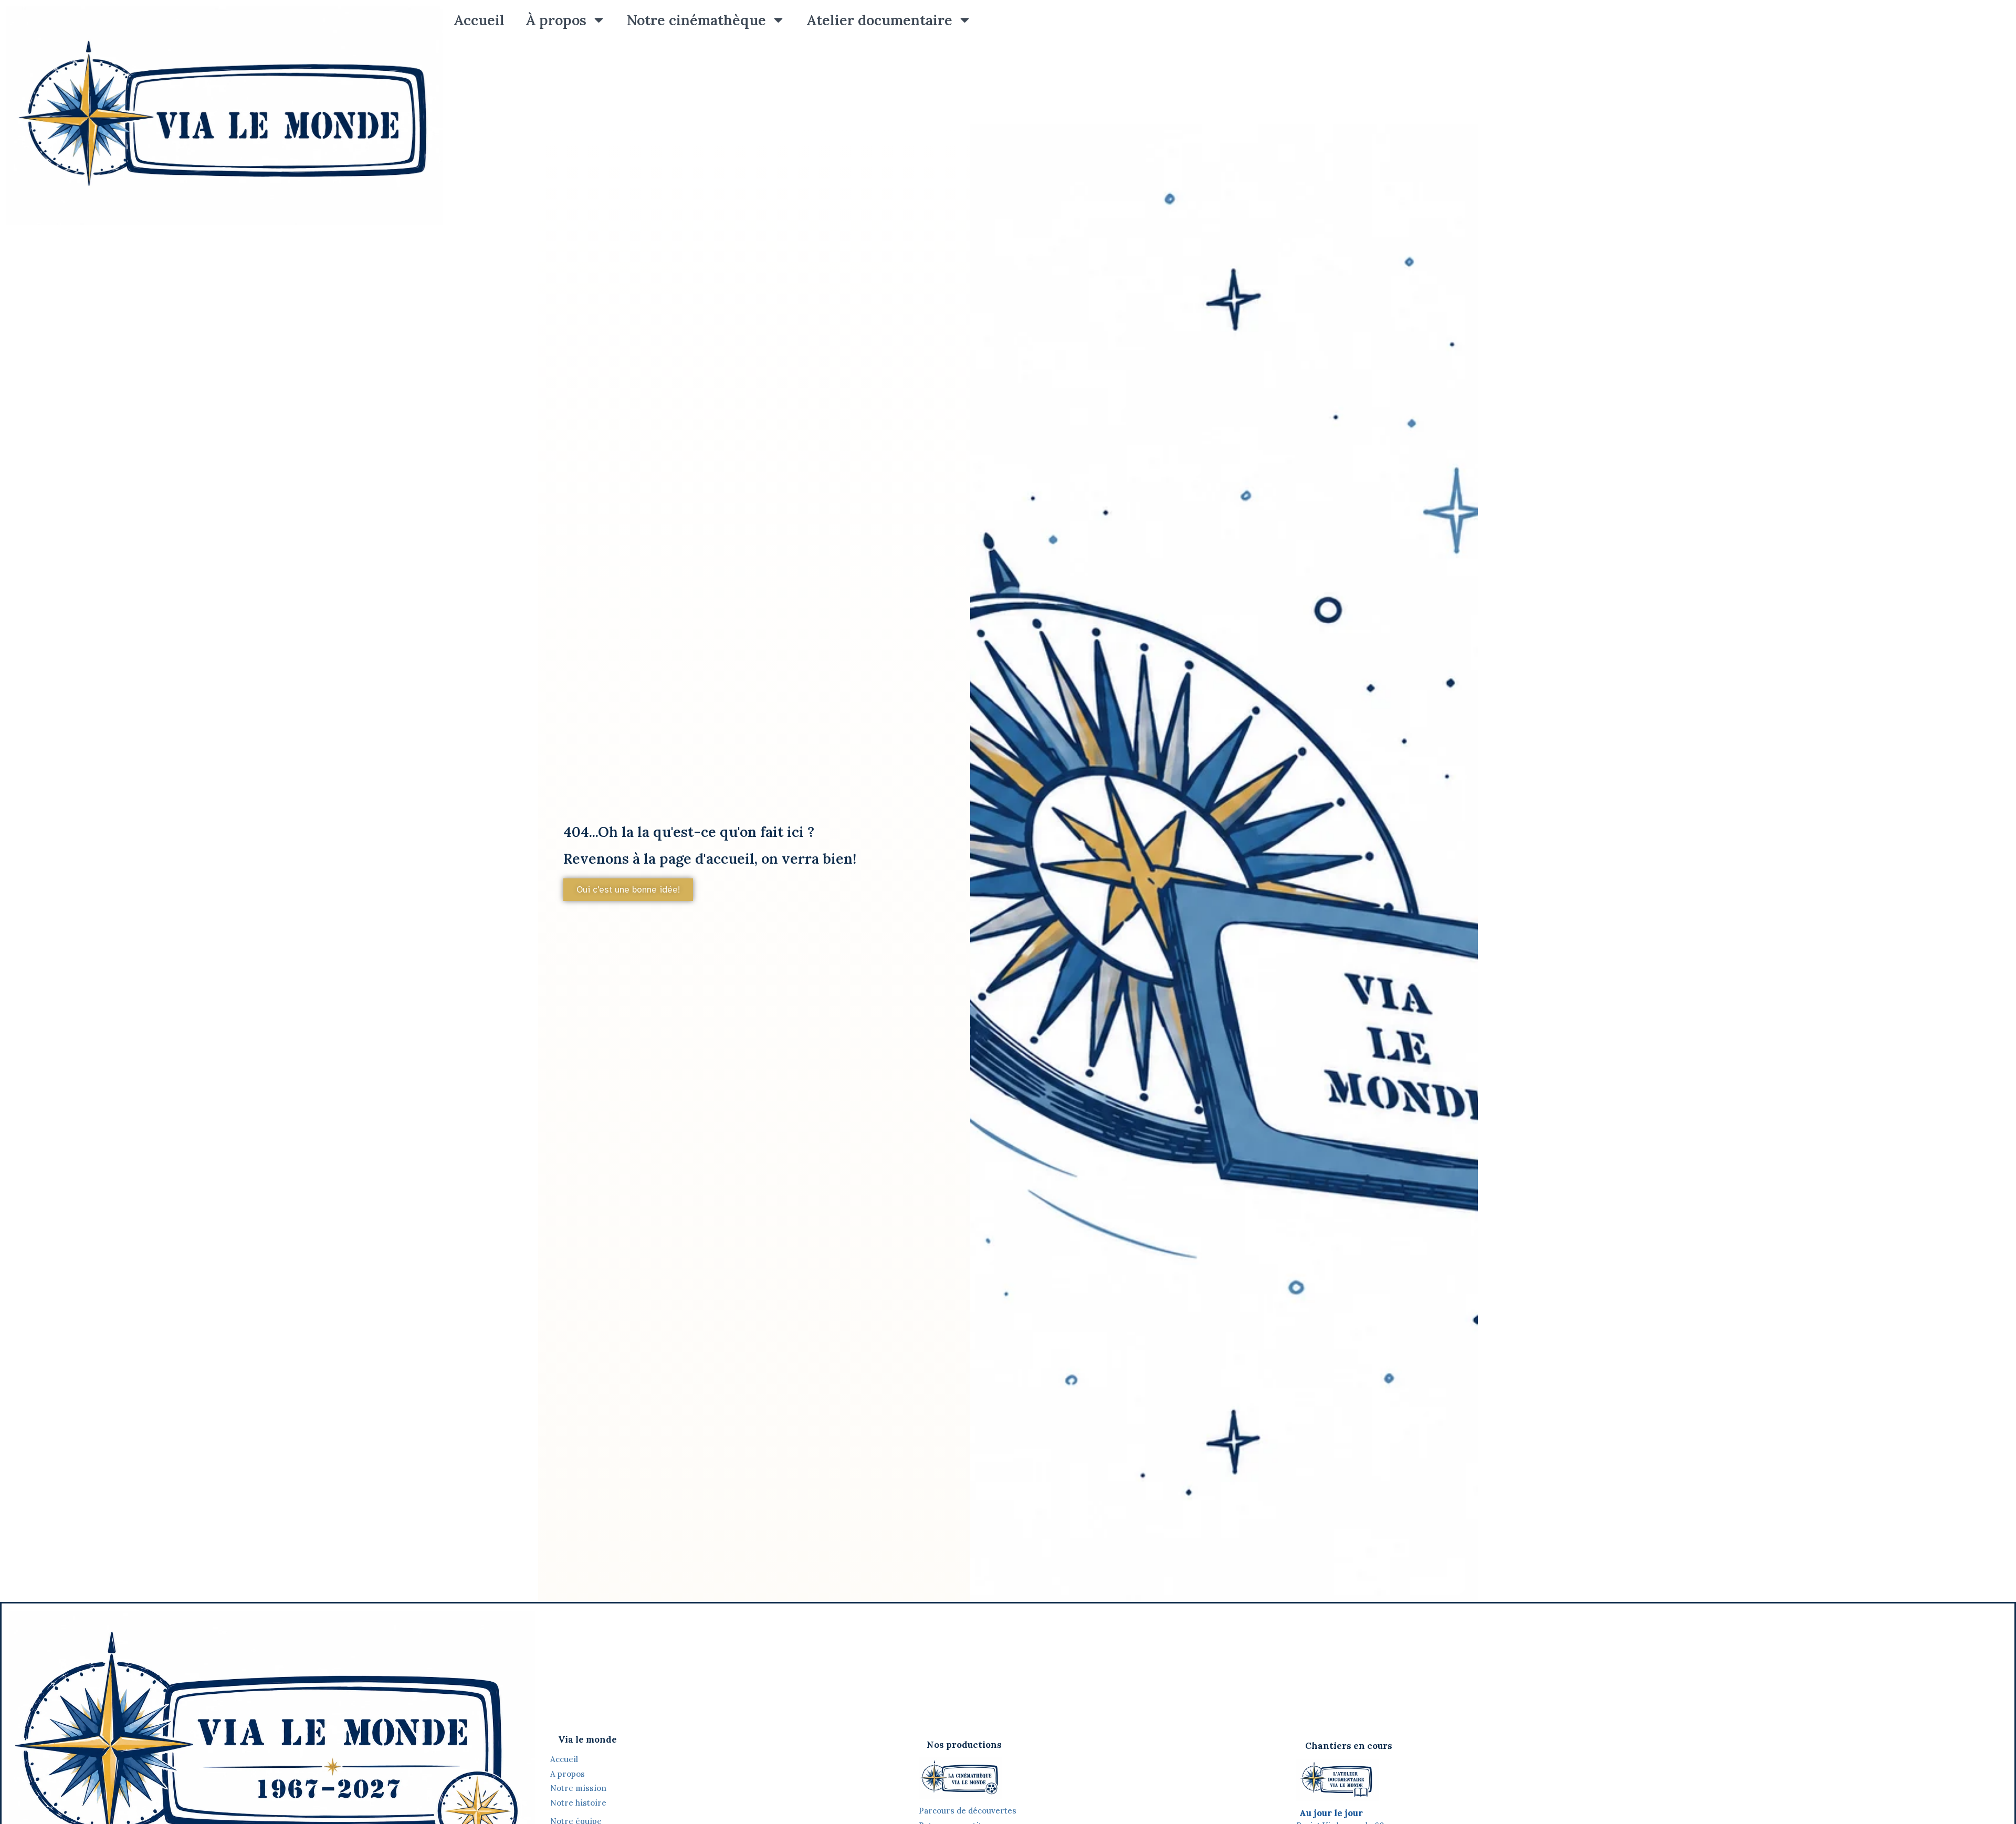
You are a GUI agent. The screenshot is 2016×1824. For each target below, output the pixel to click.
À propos (556, 20)
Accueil (479, 20)
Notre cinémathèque (696, 20)
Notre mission (578, 1788)
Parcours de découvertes (968, 1811)
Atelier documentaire (879, 20)
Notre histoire (579, 1803)
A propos (568, 1774)
